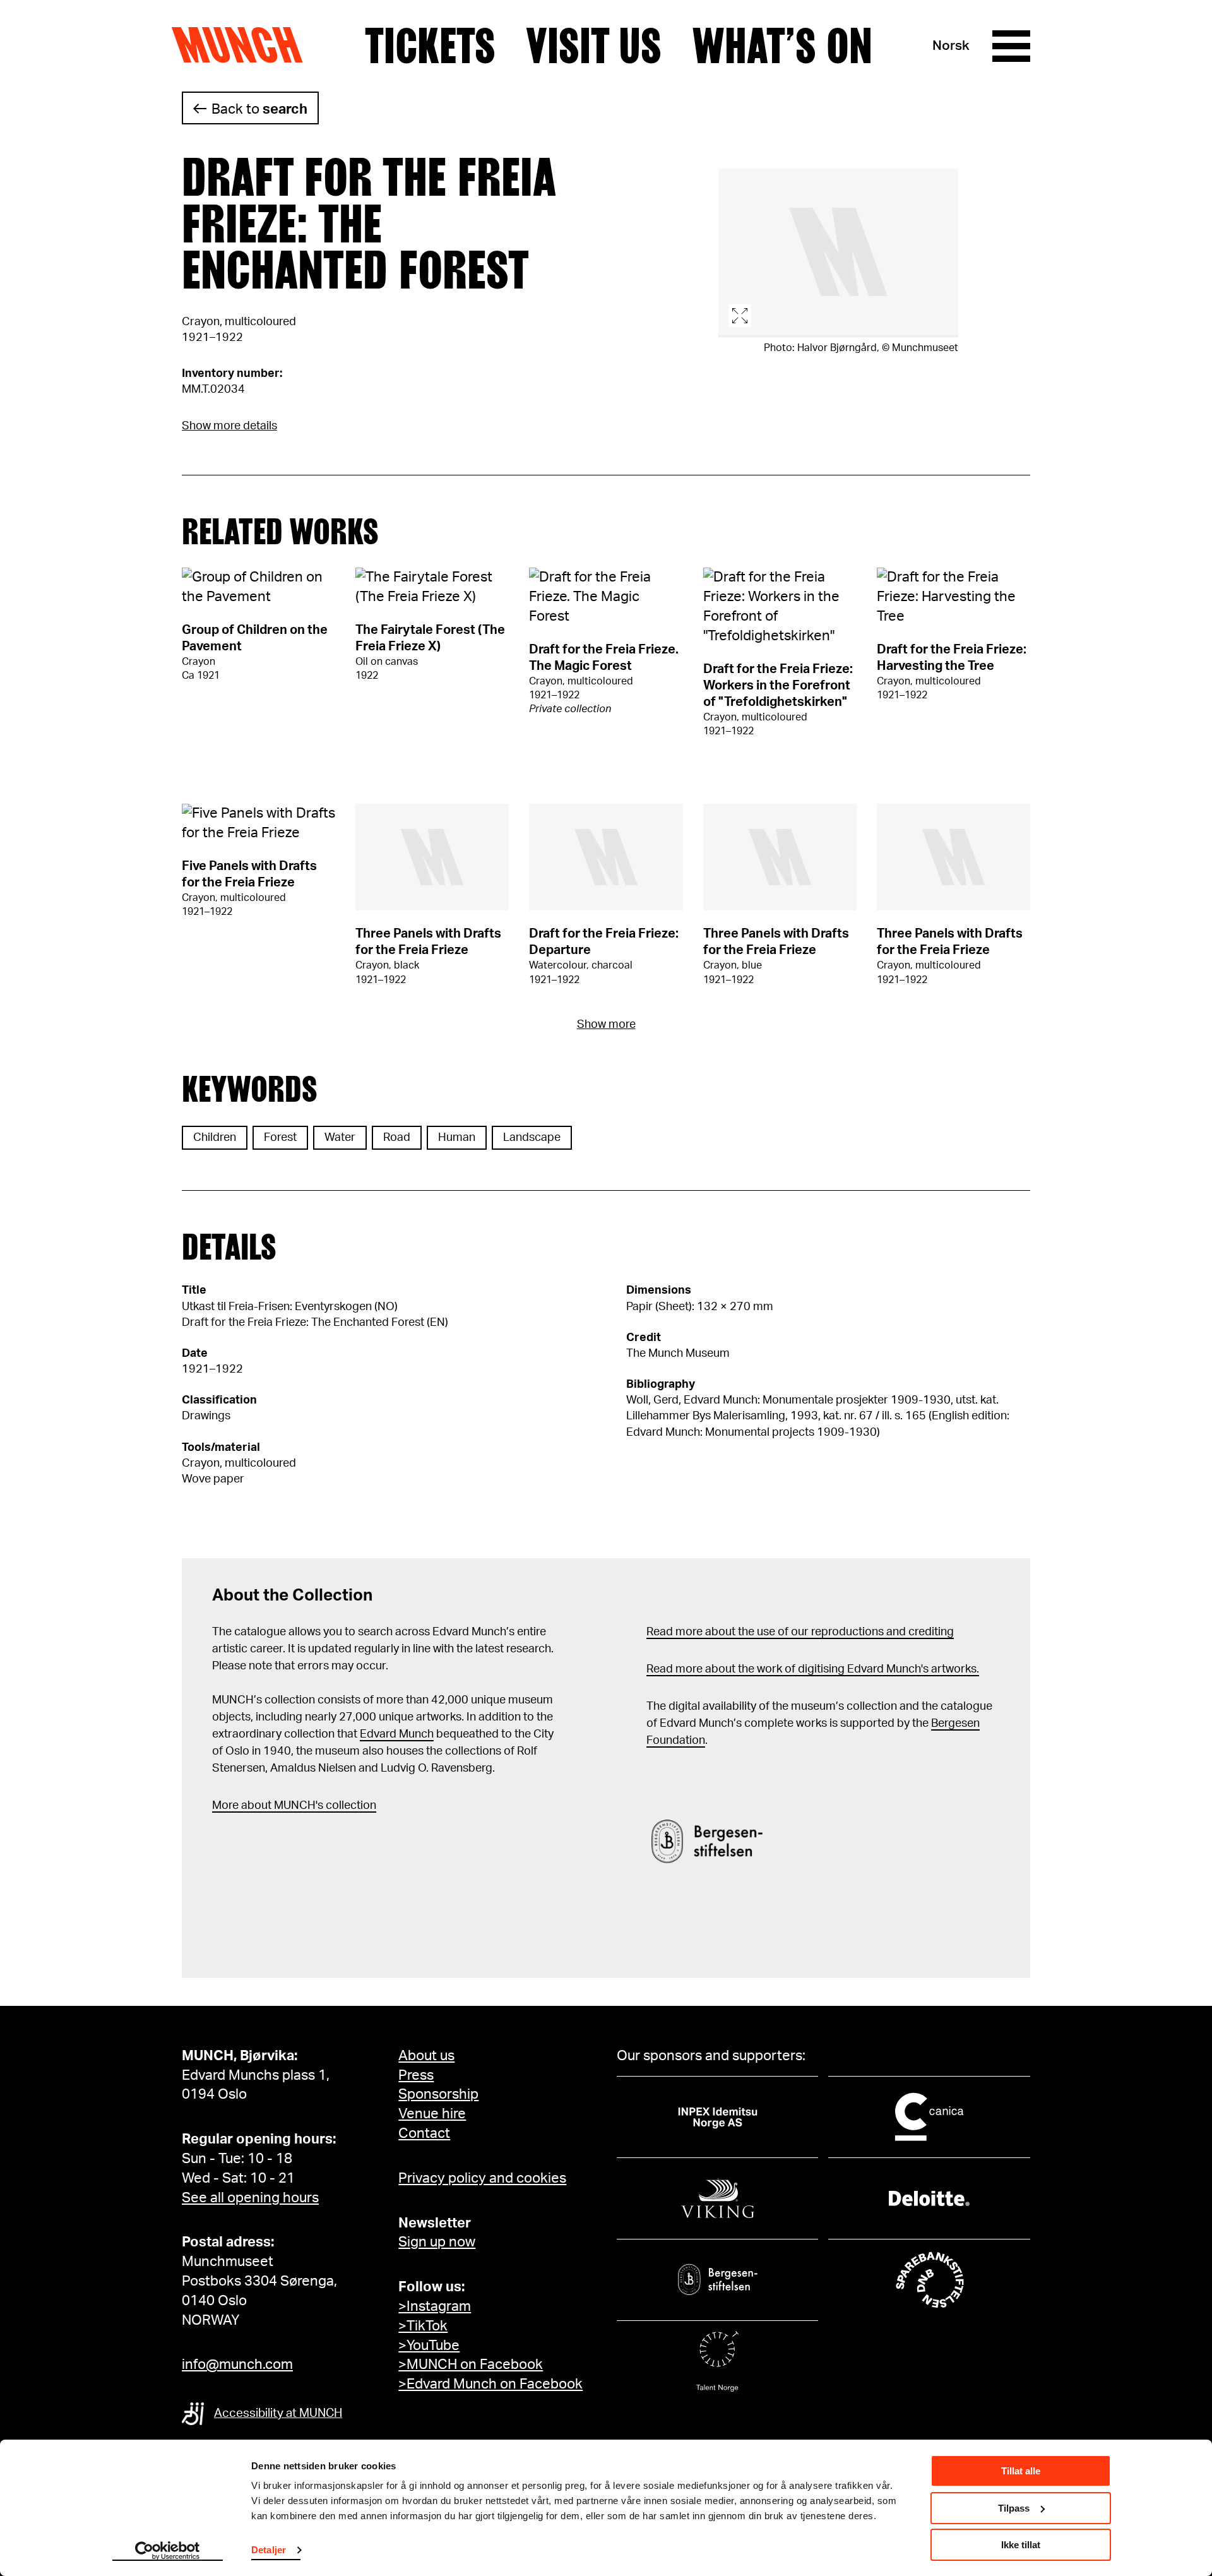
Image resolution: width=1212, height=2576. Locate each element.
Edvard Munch (397, 1734)
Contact (424, 2133)
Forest (280, 1138)
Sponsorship (438, 2094)
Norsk (951, 46)
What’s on (782, 46)
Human (457, 1138)
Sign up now (437, 2242)
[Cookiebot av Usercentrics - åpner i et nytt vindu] (168, 2551)
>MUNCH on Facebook (471, 2364)
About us (426, 2056)
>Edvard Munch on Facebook (490, 2384)
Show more (606, 1025)
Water (340, 1138)
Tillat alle (1021, 2471)
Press (416, 2075)
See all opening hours (250, 2198)
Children (215, 1138)
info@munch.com (237, 2364)
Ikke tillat (1021, 2545)
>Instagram (435, 2306)
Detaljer (269, 2550)
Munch (243, 45)
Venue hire (432, 2114)
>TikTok (423, 2326)
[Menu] (1011, 46)
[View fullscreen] (838, 253)
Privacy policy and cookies (482, 2178)
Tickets (430, 46)
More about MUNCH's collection (294, 1806)
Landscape (532, 1138)
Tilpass (1014, 2508)
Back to (259, 109)
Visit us (594, 46)
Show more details (229, 426)
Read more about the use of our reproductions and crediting (800, 1632)
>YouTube (429, 2346)
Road (397, 1138)
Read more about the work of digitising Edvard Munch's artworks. (813, 1669)
